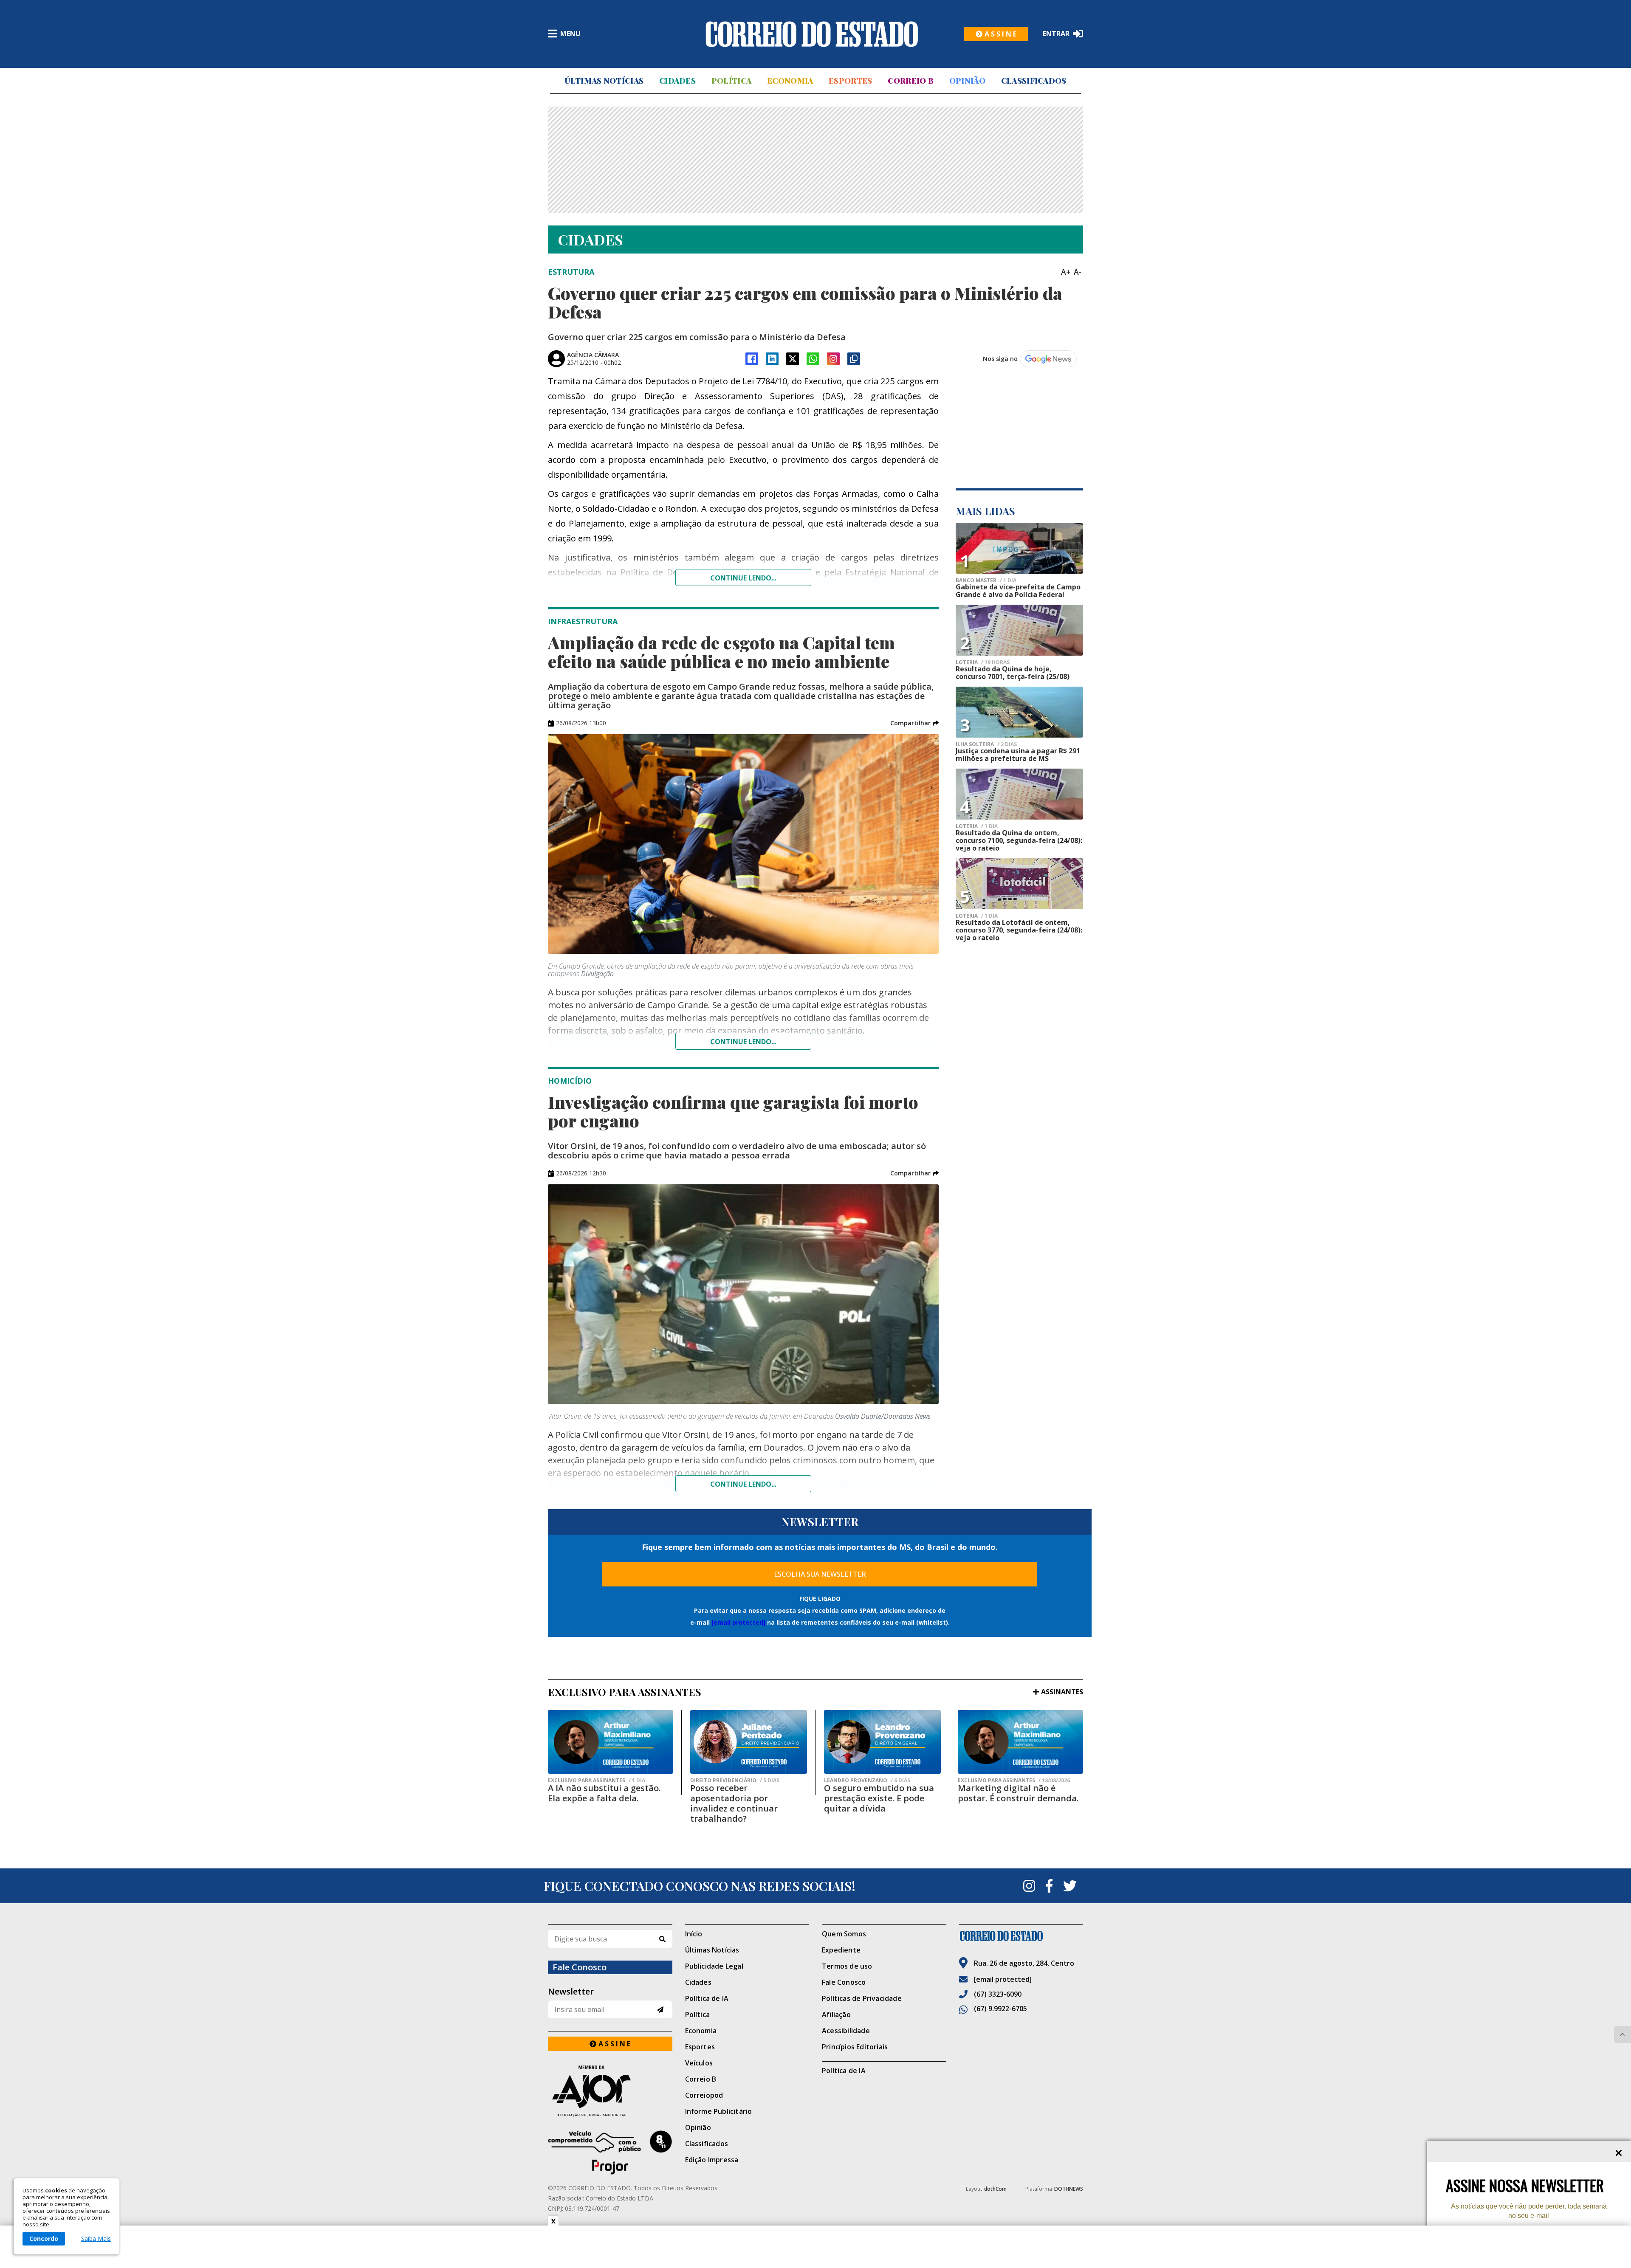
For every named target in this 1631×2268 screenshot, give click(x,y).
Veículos (699, 2063)
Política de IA (707, 1998)
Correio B (911, 81)
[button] (914, 723)
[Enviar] (660, 2010)
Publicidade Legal (714, 1966)
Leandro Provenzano (867, 1781)
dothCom (995, 2189)
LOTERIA (983, 662)
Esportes (850, 81)
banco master (986, 580)
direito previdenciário (735, 1781)
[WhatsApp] (813, 359)
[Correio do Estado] (1021, 1936)
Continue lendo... (743, 578)
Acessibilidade (846, 2031)
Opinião (967, 81)
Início (694, 1934)
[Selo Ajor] (610, 2091)
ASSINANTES (1062, 1692)
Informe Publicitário (719, 2111)
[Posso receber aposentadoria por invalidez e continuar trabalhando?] (749, 1742)
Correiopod (704, 2095)
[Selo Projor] (610, 2152)
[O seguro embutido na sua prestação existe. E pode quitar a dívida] (882, 1742)
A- (1078, 272)
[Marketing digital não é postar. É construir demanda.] (1020, 1742)
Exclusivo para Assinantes (597, 1781)
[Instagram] (833, 359)
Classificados (1034, 81)
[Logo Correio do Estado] (812, 34)
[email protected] (738, 1622)
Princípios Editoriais (855, 2047)
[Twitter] (1070, 1886)
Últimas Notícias (604, 81)
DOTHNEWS (1069, 2189)
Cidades (677, 81)
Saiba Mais (96, 2239)
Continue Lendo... (743, 1042)
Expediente (841, 1950)
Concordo (44, 2238)
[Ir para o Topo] (1623, 2034)
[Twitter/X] (793, 359)
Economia (790, 81)
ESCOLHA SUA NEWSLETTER (820, 1574)
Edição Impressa (712, 2160)
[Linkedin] (772, 359)
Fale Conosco (844, 1982)
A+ (1066, 272)
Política (731, 81)
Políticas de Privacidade (862, 1998)
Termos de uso (847, 1966)
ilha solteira (986, 744)
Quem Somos (844, 1934)
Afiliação (836, 2014)
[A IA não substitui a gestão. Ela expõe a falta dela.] (611, 1742)
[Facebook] (752, 359)
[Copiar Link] (854, 359)
